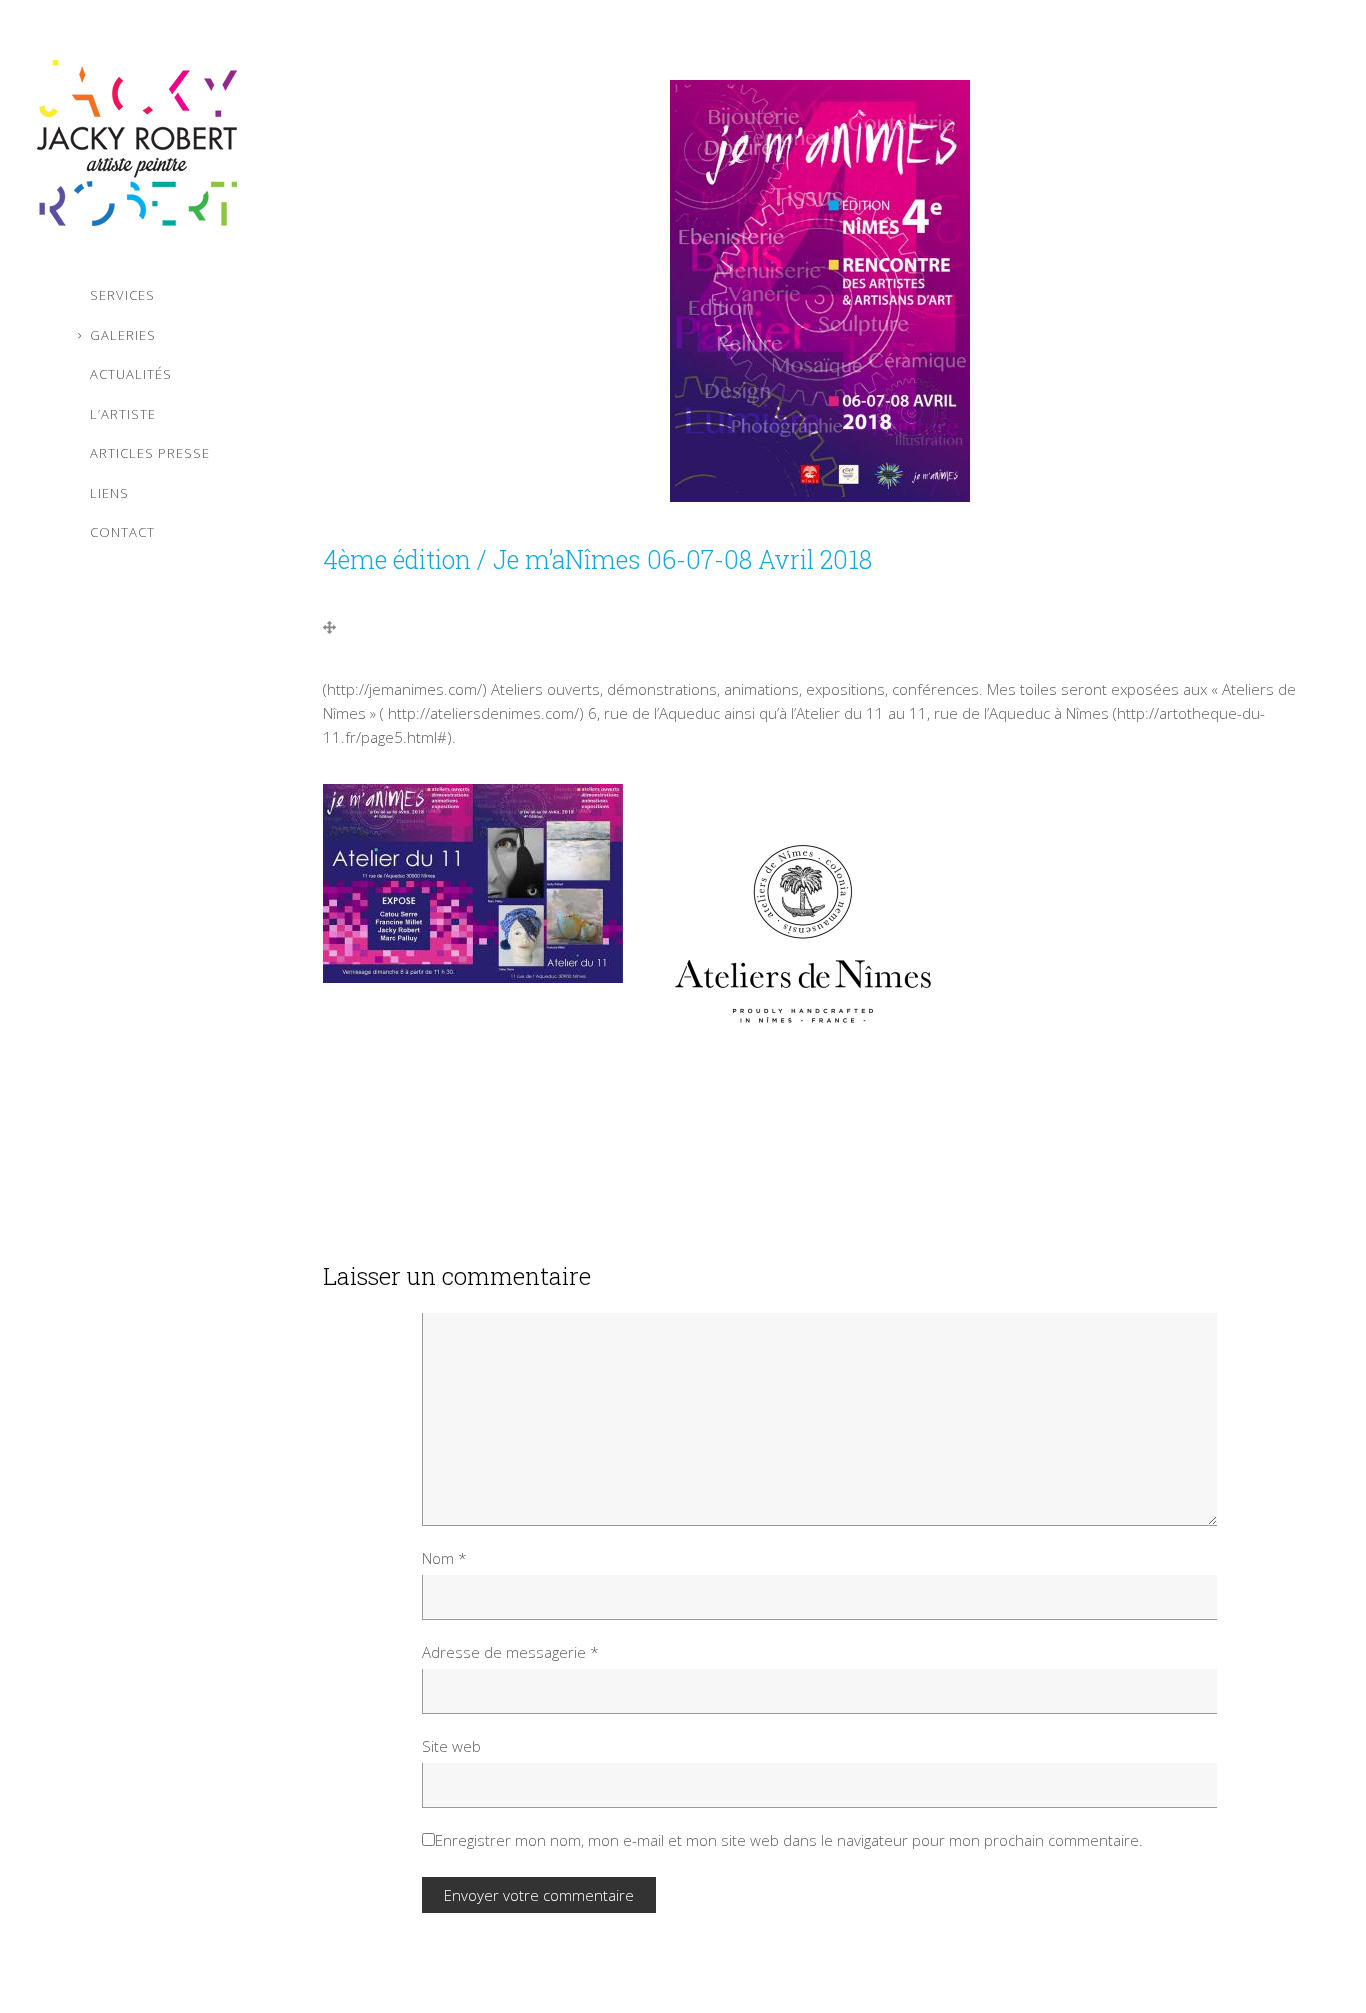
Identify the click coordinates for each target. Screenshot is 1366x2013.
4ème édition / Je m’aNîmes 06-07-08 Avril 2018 (597, 559)
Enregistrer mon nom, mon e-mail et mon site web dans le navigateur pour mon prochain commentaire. (789, 1840)
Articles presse (150, 453)
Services (122, 295)
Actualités (131, 374)
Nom (444, 1558)
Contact (122, 532)
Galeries (123, 335)
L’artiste (123, 414)
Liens (109, 493)
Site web (451, 1746)
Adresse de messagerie (510, 1652)
